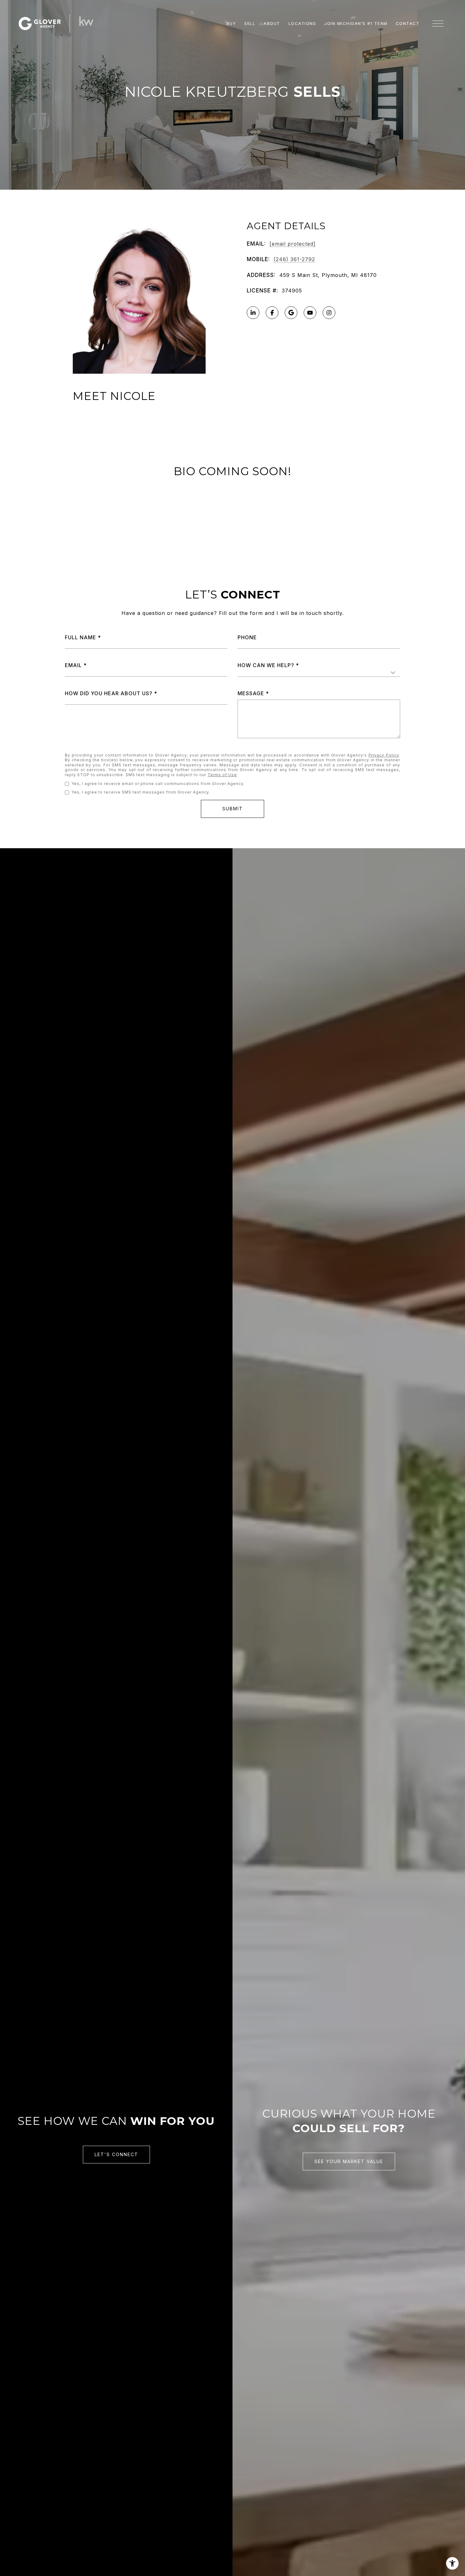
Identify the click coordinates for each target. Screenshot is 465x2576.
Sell (250, 23)
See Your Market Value (349, 2161)
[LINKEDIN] (253, 313)
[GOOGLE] (291, 313)
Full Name (81, 637)
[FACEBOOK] (272, 313)
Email (73, 665)
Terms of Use (222, 775)
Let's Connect (116, 2154)
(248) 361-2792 (294, 259)
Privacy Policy (384, 755)
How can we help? (266, 665)
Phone (247, 637)
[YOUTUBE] (310, 313)
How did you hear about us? (109, 693)
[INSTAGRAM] (329, 313)
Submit (233, 809)
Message (251, 693)
